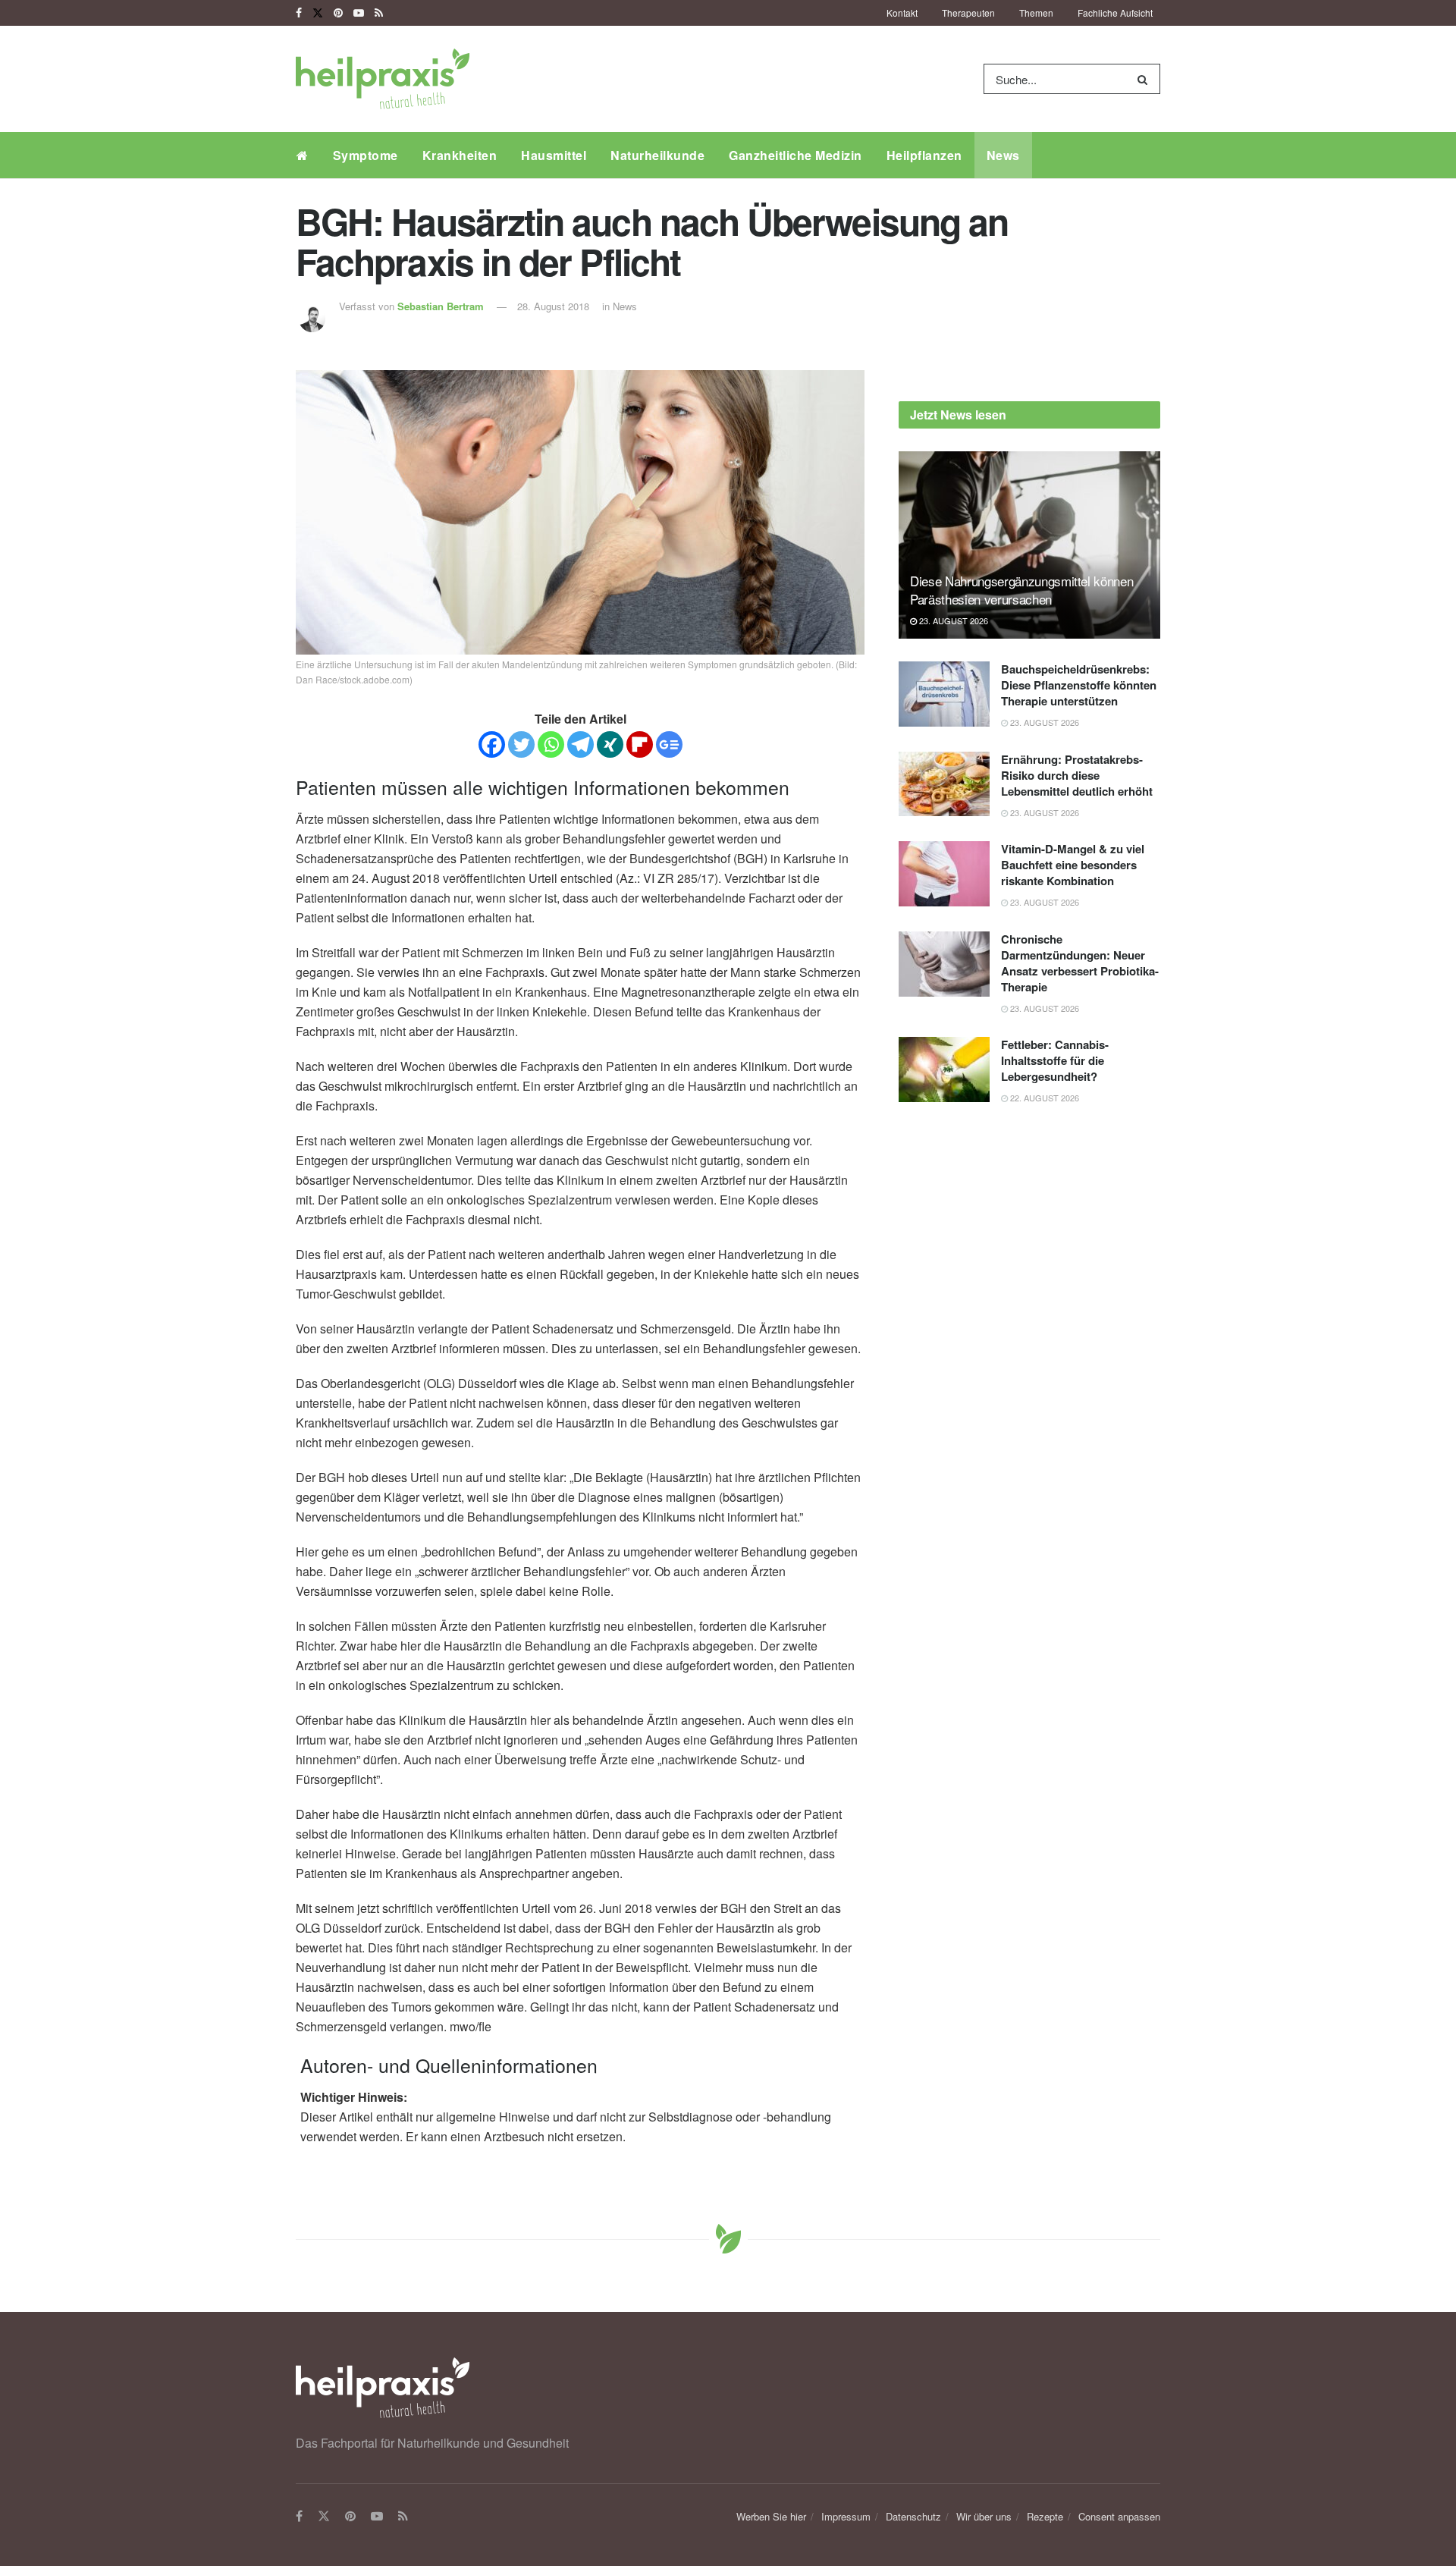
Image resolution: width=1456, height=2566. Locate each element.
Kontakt (902, 13)
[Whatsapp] (551, 744)
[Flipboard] (640, 744)
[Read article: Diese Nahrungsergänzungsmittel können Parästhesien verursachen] (1029, 545)
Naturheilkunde (657, 155)
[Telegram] (581, 744)
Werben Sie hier (771, 2516)
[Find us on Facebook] (299, 13)
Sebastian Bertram (441, 306)
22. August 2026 (1043, 1098)
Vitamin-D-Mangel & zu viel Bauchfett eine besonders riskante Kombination (1073, 865)
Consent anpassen (1119, 2516)
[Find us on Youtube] (359, 13)
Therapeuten (968, 13)
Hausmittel (554, 155)
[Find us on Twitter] (318, 13)
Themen (1036, 13)
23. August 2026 (952, 620)
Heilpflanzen (924, 155)
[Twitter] (521, 744)
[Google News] (669, 744)
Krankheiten (460, 155)
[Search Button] (1145, 79)
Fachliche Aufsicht (1115, 13)
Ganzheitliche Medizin (795, 155)
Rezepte (1045, 2516)
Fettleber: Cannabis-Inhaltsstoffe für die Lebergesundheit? (1055, 1060)
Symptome (366, 155)
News (1003, 155)
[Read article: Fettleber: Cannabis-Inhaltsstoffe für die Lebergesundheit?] (944, 1069)
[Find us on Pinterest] (338, 13)
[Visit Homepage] (383, 79)
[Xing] (610, 744)
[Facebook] (492, 744)
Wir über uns (984, 2516)
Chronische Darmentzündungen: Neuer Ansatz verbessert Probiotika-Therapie (1080, 963)
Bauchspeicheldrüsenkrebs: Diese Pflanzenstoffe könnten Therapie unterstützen (1079, 685)
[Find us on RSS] (379, 13)
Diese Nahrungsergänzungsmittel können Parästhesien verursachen (1021, 590)
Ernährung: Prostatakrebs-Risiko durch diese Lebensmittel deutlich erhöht (1077, 775)
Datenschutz (913, 2516)
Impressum (846, 2516)
